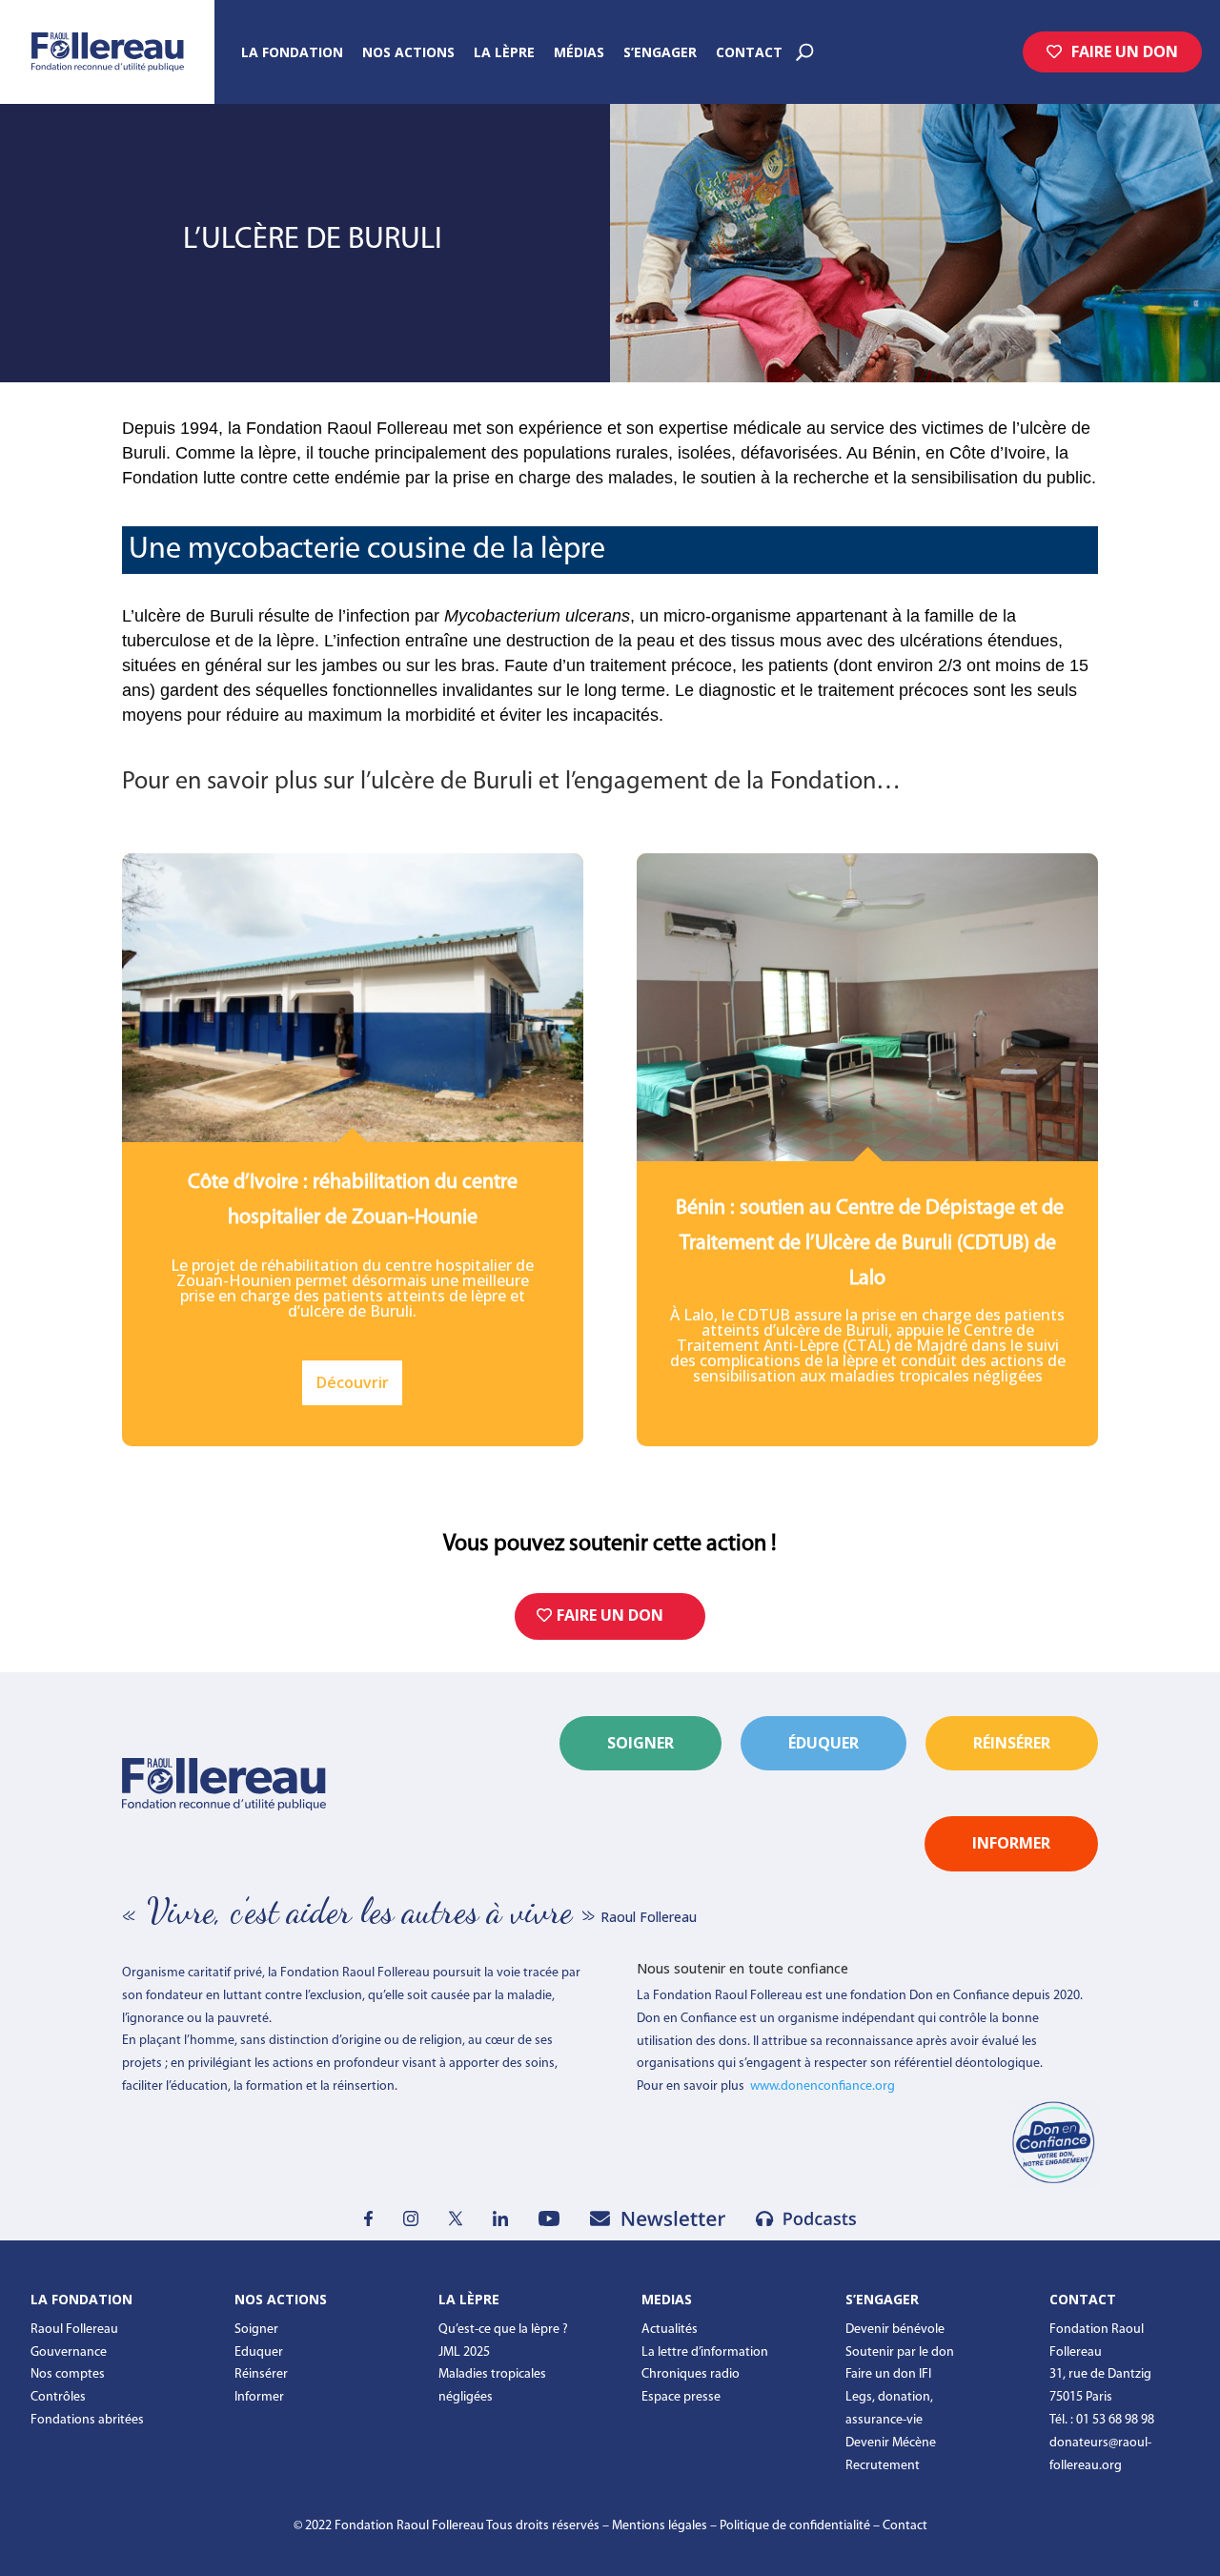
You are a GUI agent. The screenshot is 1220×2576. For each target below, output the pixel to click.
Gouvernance (69, 2352)
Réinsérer (261, 2374)
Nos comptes (68, 2374)
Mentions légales (660, 2526)
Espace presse (681, 2397)
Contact (749, 53)
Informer (259, 2397)
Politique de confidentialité (795, 2526)
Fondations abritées (87, 2420)
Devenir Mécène (891, 2443)
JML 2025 (464, 2352)
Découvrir (353, 1382)
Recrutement (883, 2466)
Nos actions (408, 53)
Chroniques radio (691, 2374)
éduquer (823, 1743)
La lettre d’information (705, 2352)
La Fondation (292, 53)
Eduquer (259, 2352)
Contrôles (58, 2397)
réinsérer (1012, 1743)
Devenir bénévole (895, 2330)
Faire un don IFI (888, 2374)
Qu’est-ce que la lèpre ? (503, 2330)
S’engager (660, 53)
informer (1011, 1843)
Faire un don (1125, 51)
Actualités (670, 2330)
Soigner (640, 1743)
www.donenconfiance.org (823, 2086)
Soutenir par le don (900, 2352)
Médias (579, 53)
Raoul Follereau (74, 2330)
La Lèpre (504, 53)
